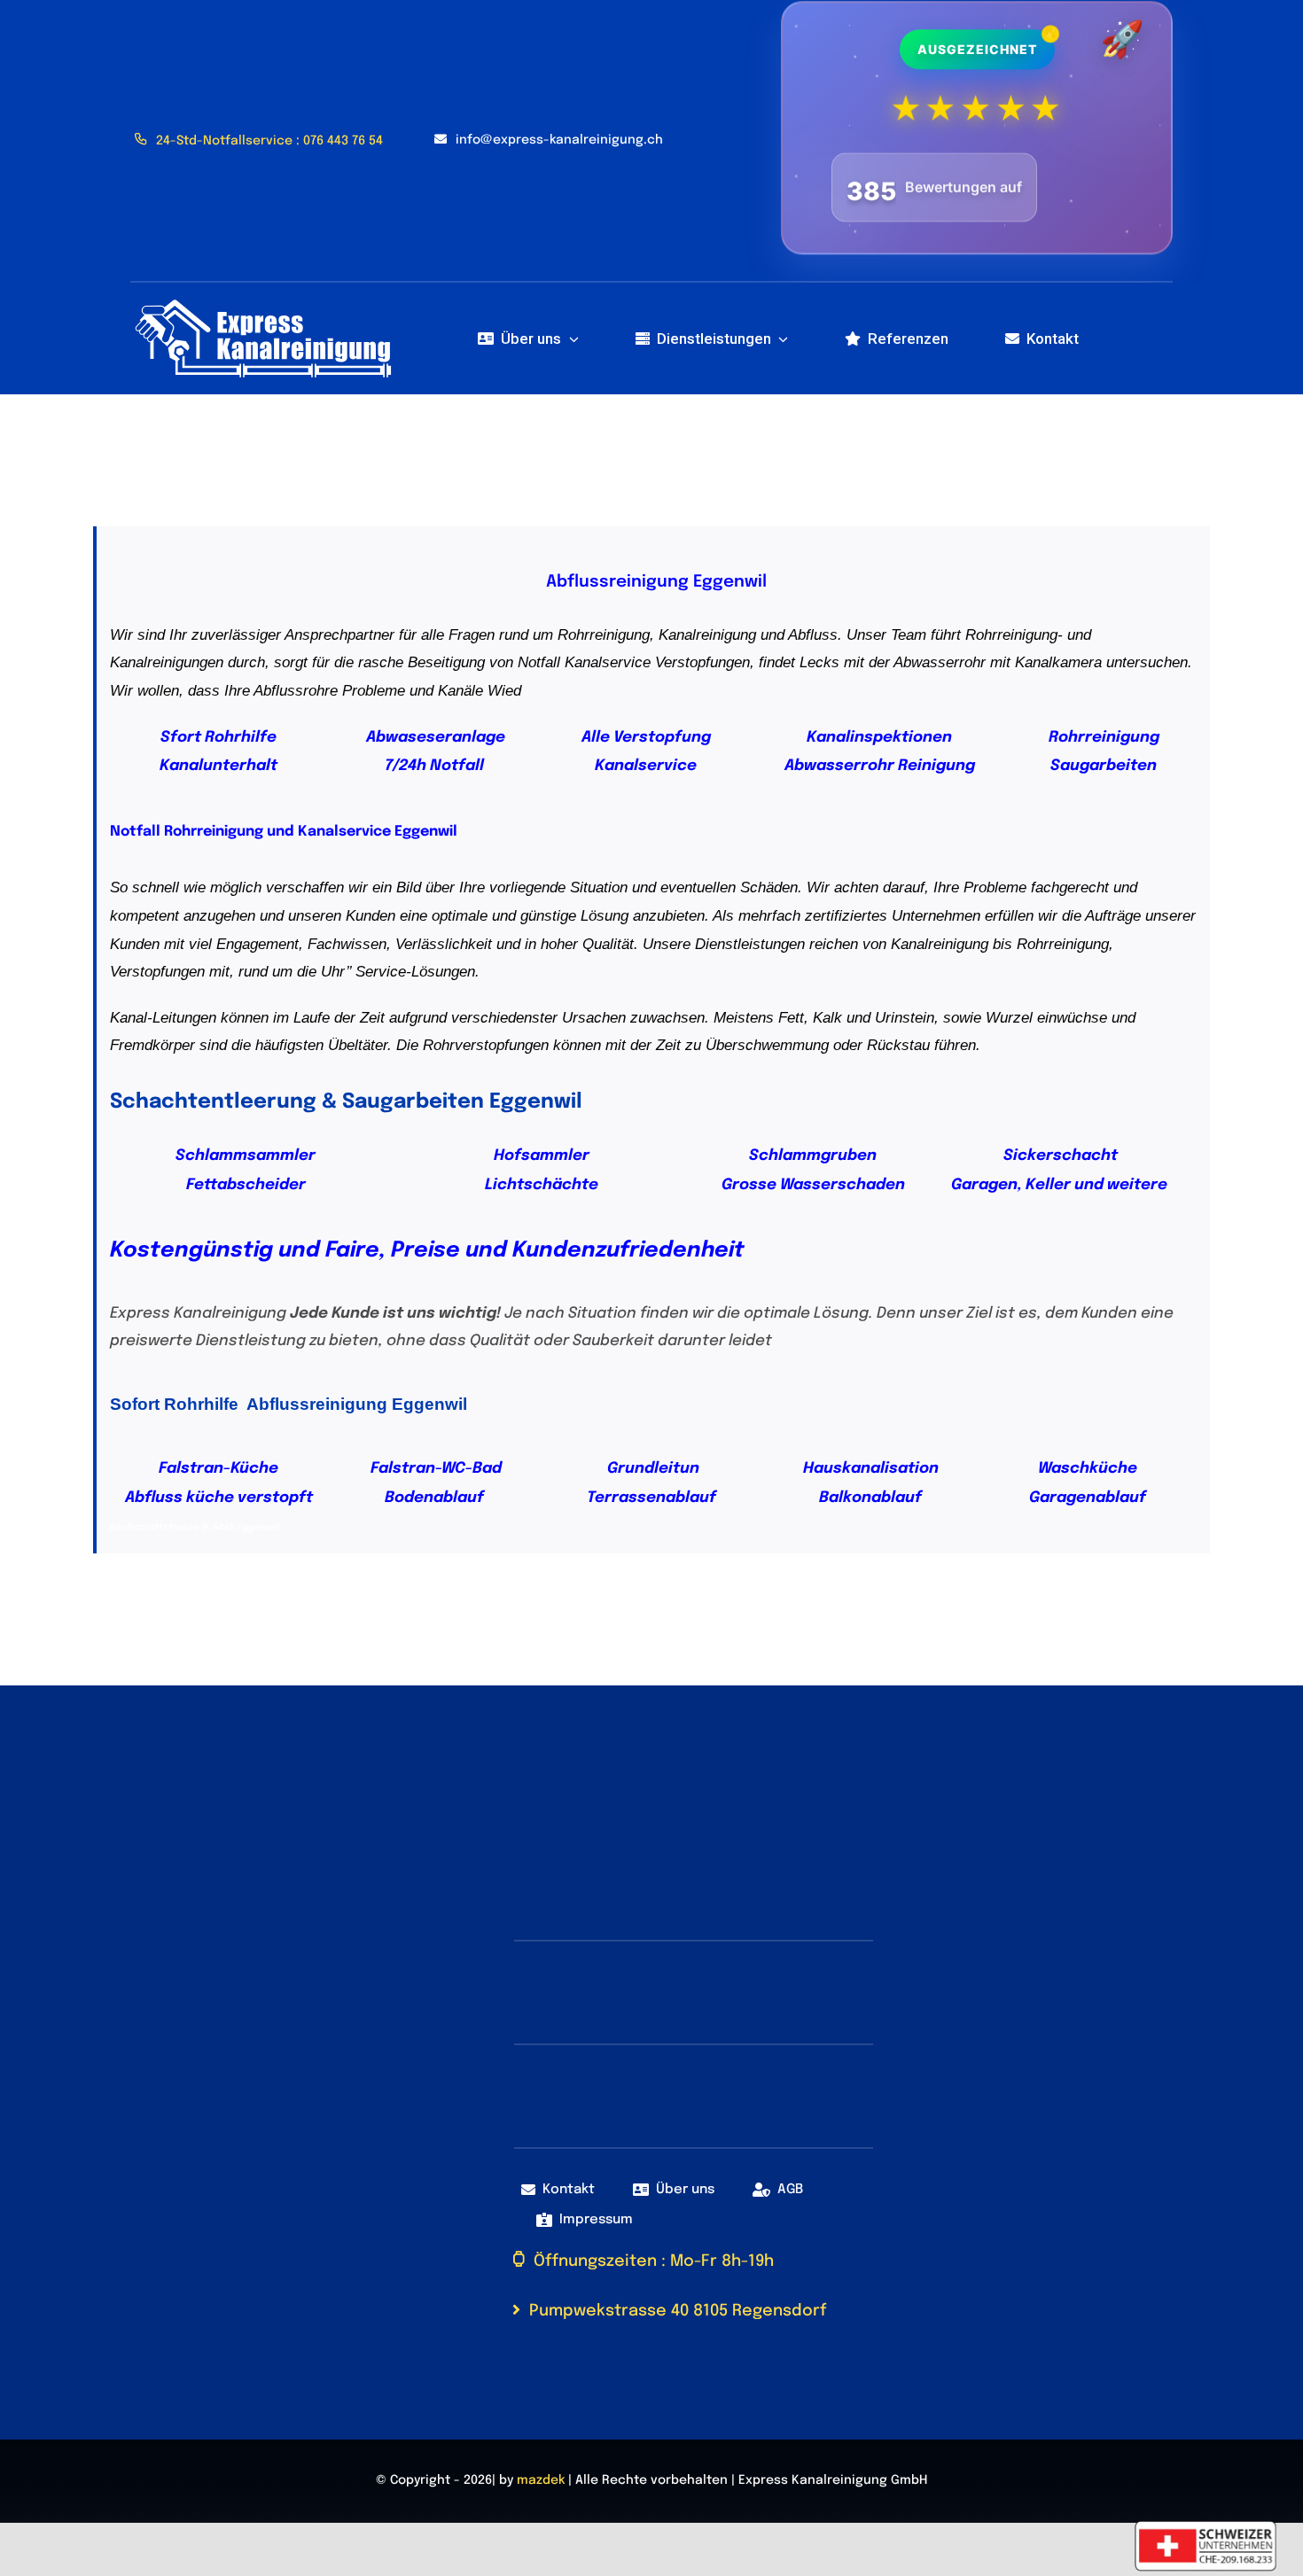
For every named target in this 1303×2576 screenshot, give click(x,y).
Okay (849, 2543)
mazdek (541, 2473)
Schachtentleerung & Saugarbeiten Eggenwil (346, 1094)
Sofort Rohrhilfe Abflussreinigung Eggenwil (289, 1397)
